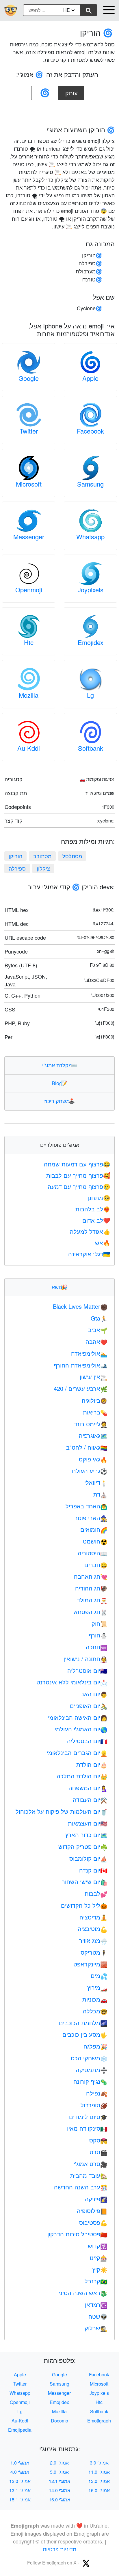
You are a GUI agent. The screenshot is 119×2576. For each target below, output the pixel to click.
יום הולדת (92, 1764)
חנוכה (97, 1647)
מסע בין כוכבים (85, 2034)
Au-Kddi (29, 748)
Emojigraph (99, 2421)
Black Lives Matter (80, 1306)
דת (100, 1494)
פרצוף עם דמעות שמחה (77, 1164)
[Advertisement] (59, 111)
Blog (59, 1083)
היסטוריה (93, 1553)
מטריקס (94, 1952)
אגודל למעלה (90, 1231)
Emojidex (91, 642)
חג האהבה (91, 1576)
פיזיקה (96, 2199)
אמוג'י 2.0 (59, 2463)
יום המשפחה (88, 1788)
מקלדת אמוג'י (60, 1065)
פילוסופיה (92, 2211)
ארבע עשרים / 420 (81, 1388)
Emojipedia (20, 2430)
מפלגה (95, 2046)
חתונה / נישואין (85, 1659)
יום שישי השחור (85, 1882)
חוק (100, 1623)
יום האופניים (89, 1706)
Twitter (29, 431)
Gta (99, 1318)
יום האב (94, 1694)
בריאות (95, 1412)
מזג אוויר (93, 1940)
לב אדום (96, 1220)
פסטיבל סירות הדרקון (77, 2234)
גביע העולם (90, 1471)
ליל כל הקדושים (84, 1905)
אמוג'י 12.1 (59, 2481)
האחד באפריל (87, 1506)
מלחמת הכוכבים (83, 2023)
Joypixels (91, 590)
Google (29, 378)
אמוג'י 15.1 (20, 2500)
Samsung (90, 484)
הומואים (94, 1529)
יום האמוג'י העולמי (81, 1729)
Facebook (90, 431)
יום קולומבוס (88, 1858)
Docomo (59, 2421)
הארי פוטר (91, 1518)
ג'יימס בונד (91, 1424)
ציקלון (43, 868)
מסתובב (42, 856)
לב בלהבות (93, 1209)
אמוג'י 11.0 (99, 2472)
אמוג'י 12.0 (20, 2481)
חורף (98, 1635)
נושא (59, 1287)
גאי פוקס (93, 1459)
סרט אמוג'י (91, 2164)
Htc (29, 642)
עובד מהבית (89, 2175)
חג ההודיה (91, 1588)
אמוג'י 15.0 (99, 2490)
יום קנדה (93, 1870)
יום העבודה (90, 1799)
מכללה (95, 2011)
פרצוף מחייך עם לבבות (78, 1175)
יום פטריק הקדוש (83, 1846)
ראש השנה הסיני (83, 2293)
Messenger (29, 537)
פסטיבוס (93, 2222)
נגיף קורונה (90, 2081)
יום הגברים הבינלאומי (77, 1753)
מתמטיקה (92, 2070)
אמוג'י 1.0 (20, 2463)
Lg (90, 695)
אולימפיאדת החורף (81, 1365)
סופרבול (94, 2105)
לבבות (96, 1893)
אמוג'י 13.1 (20, 2490)
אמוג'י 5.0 (59, 2472)
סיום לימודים (88, 2117)
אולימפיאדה (89, 1353)
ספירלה (17, 868)
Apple (90, 378)
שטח (98, 2316)
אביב (98, 1330)
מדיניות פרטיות (59, 2549)
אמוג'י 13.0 (99, 2481)
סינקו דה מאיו (87, 2128)
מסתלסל (72, 856)
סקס (98, 2140)
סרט (98, 2152)
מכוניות (95, 1999)
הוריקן (15, 856)
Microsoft (29, 484)
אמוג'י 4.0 (20, 2472)
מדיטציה (93, 1917)
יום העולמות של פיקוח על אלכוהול (62, 1811)
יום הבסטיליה (87, 1741)
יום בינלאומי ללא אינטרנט (72, 1682)
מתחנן (99, 1198)
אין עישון (94, 1377)
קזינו (99, 2258)
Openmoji (29, 590)
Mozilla (29, 695)
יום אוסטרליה (87, 1670)
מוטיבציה (93, 1929)
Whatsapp (90, 537)
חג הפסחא (91, 1612)
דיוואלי (96, 1482)
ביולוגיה (95, 1400)
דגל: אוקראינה (89, 1254)
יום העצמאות (88, 1823)
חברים (96, 1565)
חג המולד (92, 1600)
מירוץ (97, 1987)
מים (99, 1975)
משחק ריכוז (59, 1101)
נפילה (97, 2093)
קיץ (100, 2269)
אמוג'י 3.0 (99, 2463)
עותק (72, 91)
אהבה (96, 1341)
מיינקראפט (90, 1964)
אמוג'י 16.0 (59, 2500)
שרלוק (96, 2328)
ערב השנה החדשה (81, 2187)
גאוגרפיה (93, 1435)
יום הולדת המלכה (82, 1776)
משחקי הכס (89, 2058)
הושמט (95, 1541)
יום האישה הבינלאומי (78, 1717)
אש (103, 1243)
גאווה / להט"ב (87, 1447)
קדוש (98, 2246)
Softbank (91, 748)
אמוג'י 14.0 (59, 2490)
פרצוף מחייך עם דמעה (79, 1186)
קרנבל (96, 2281)
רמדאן (96, 2304)
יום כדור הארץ (86, 1835)
